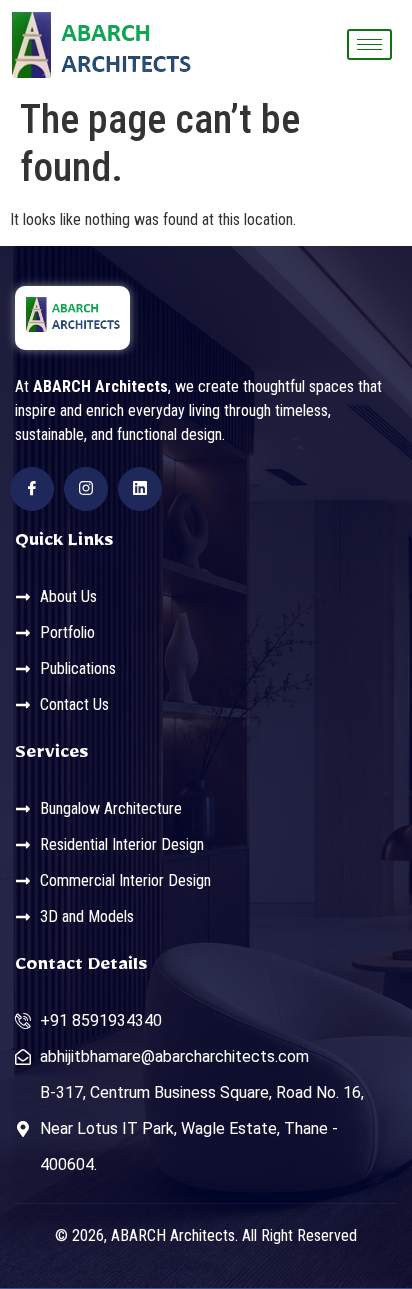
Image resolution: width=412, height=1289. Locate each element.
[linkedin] (140, 489)
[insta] (86, 489)
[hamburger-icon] (369, 44)
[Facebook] (32, 489)
